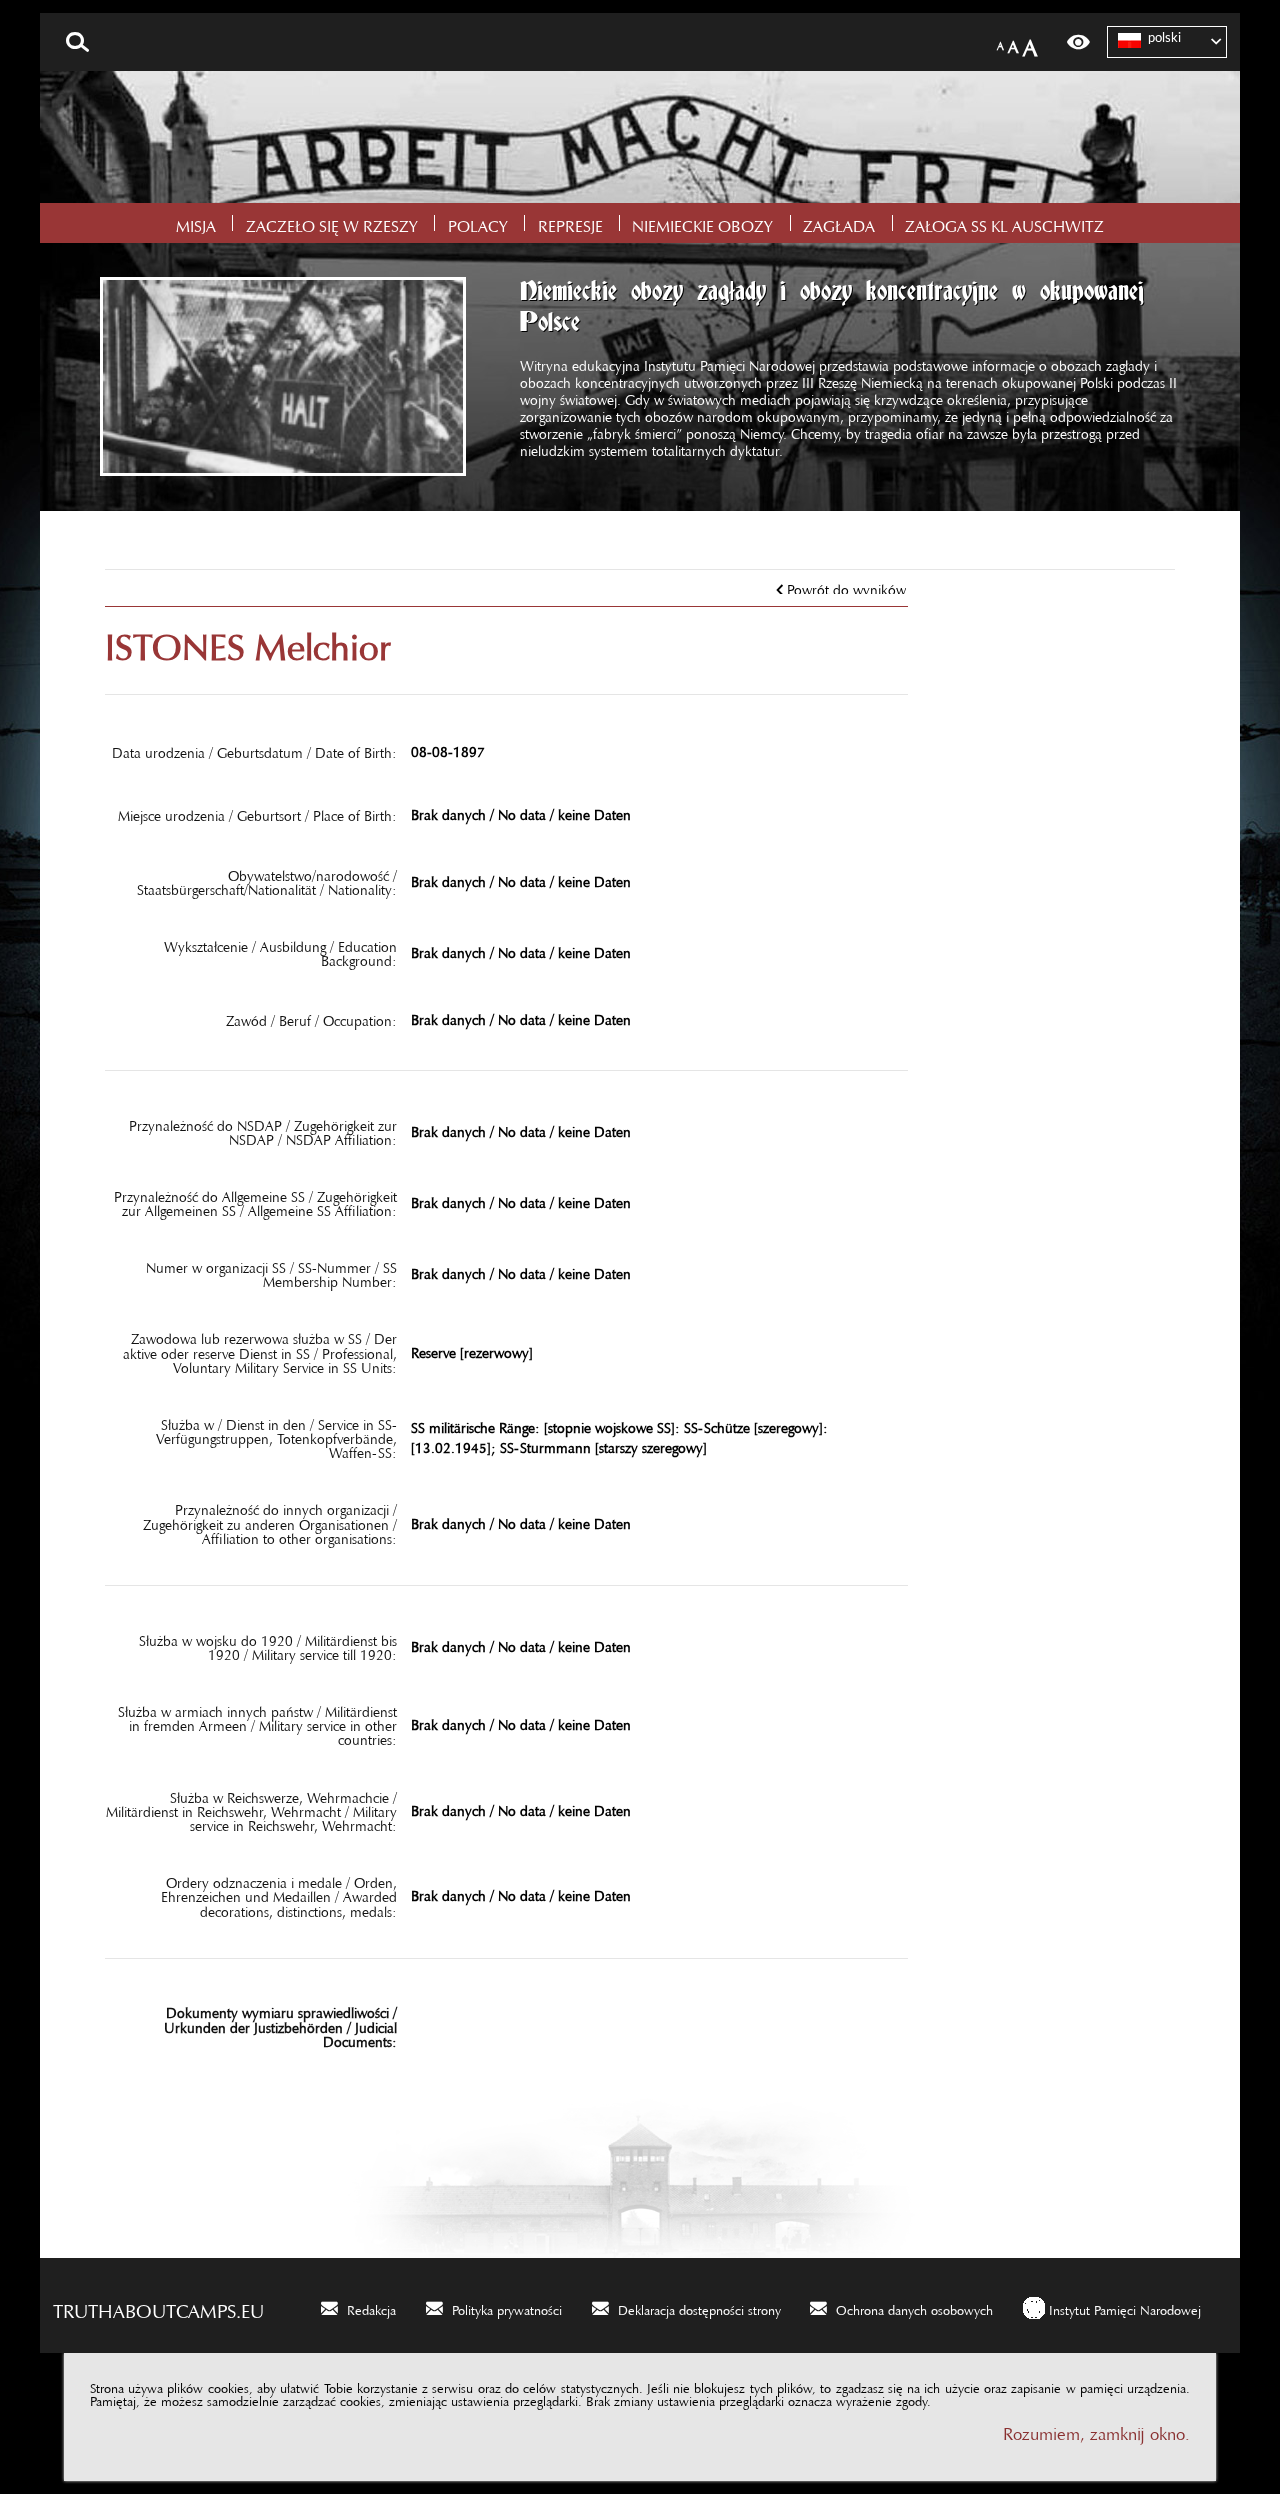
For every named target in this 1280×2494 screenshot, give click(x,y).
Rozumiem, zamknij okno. (1096, 2429)
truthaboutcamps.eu (158, 2306)
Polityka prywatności (507, 2307)
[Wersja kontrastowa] (1078, 42)
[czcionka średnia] (1013, 42)
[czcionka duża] (1030, 42)
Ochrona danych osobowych (914, 2307)
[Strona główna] (640, 137)
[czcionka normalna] (1000, 42)
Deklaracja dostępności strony (699, 2307)
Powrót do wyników (846, 586)
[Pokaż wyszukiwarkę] (77, 42)
